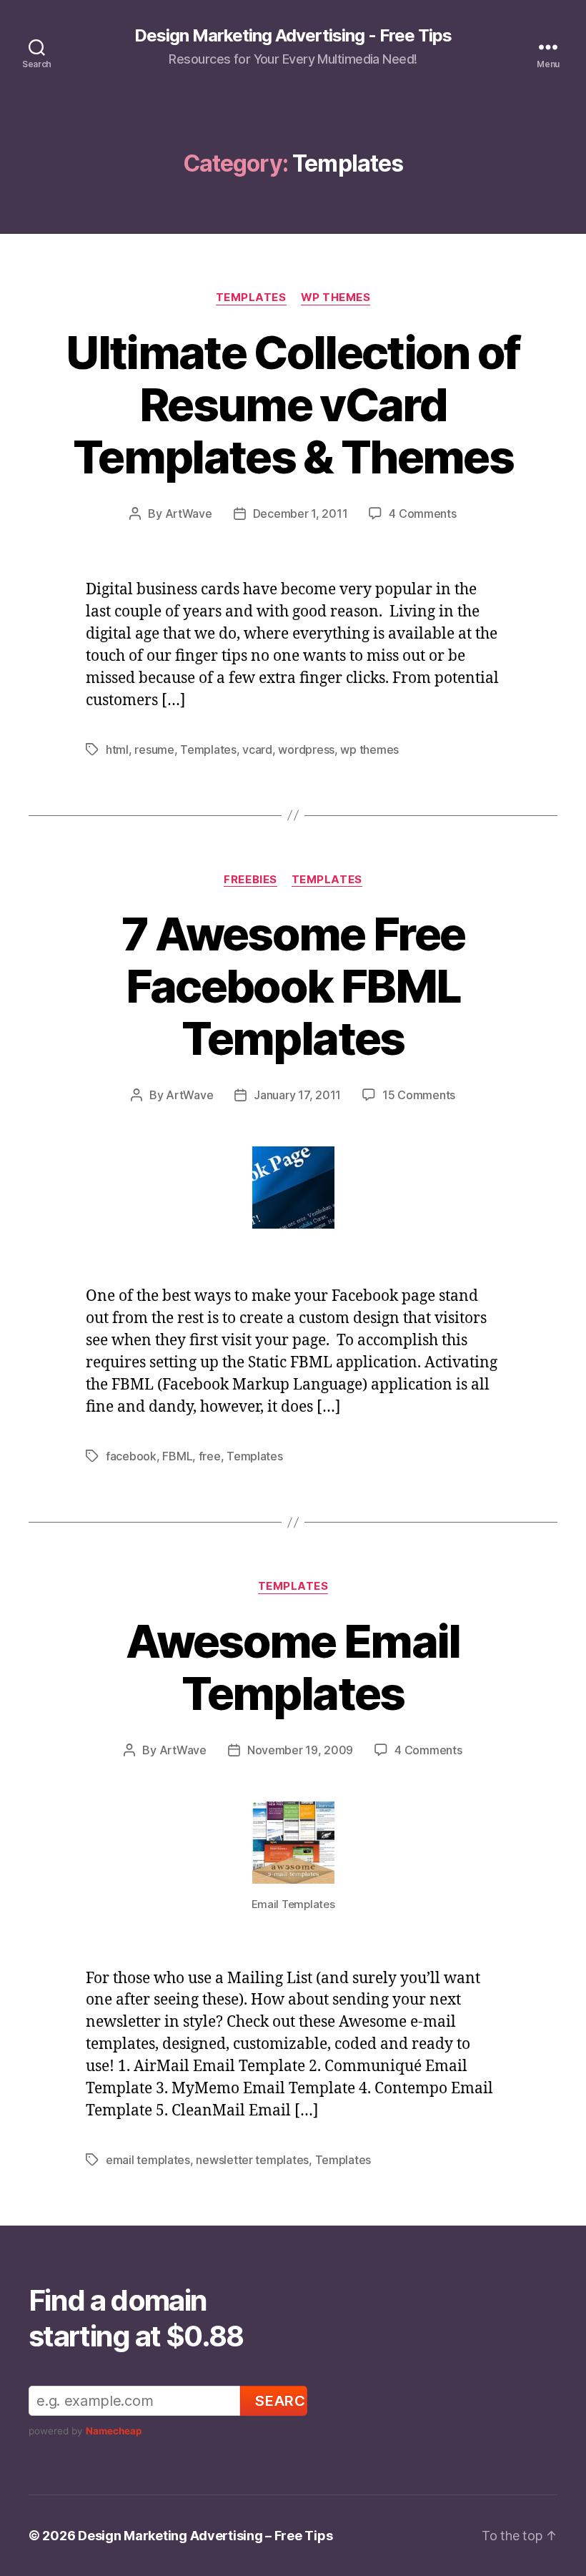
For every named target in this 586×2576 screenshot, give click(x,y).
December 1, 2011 (301, 513)
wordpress (306, 749)
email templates (148, 2160)
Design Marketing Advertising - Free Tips (293, 36)
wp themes (369, 749)
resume (154, 749)
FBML (177, 1456)
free (210, 1456)
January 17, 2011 (297, 1095)
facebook (131, 1456)
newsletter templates (252, 2160)
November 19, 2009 (300, 1750)
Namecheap (114, 2431)
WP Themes (336, 298)
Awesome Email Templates (293, 1667)
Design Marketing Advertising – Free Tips (205, 2536)
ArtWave (189, 513)
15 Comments (419, 1095)
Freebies (250, 880)
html (117, 749)
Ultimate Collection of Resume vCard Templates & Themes (293, 404)
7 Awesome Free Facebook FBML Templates (293, 986)
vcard (257, 749)
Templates (251, 298)
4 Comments (422, 513)
